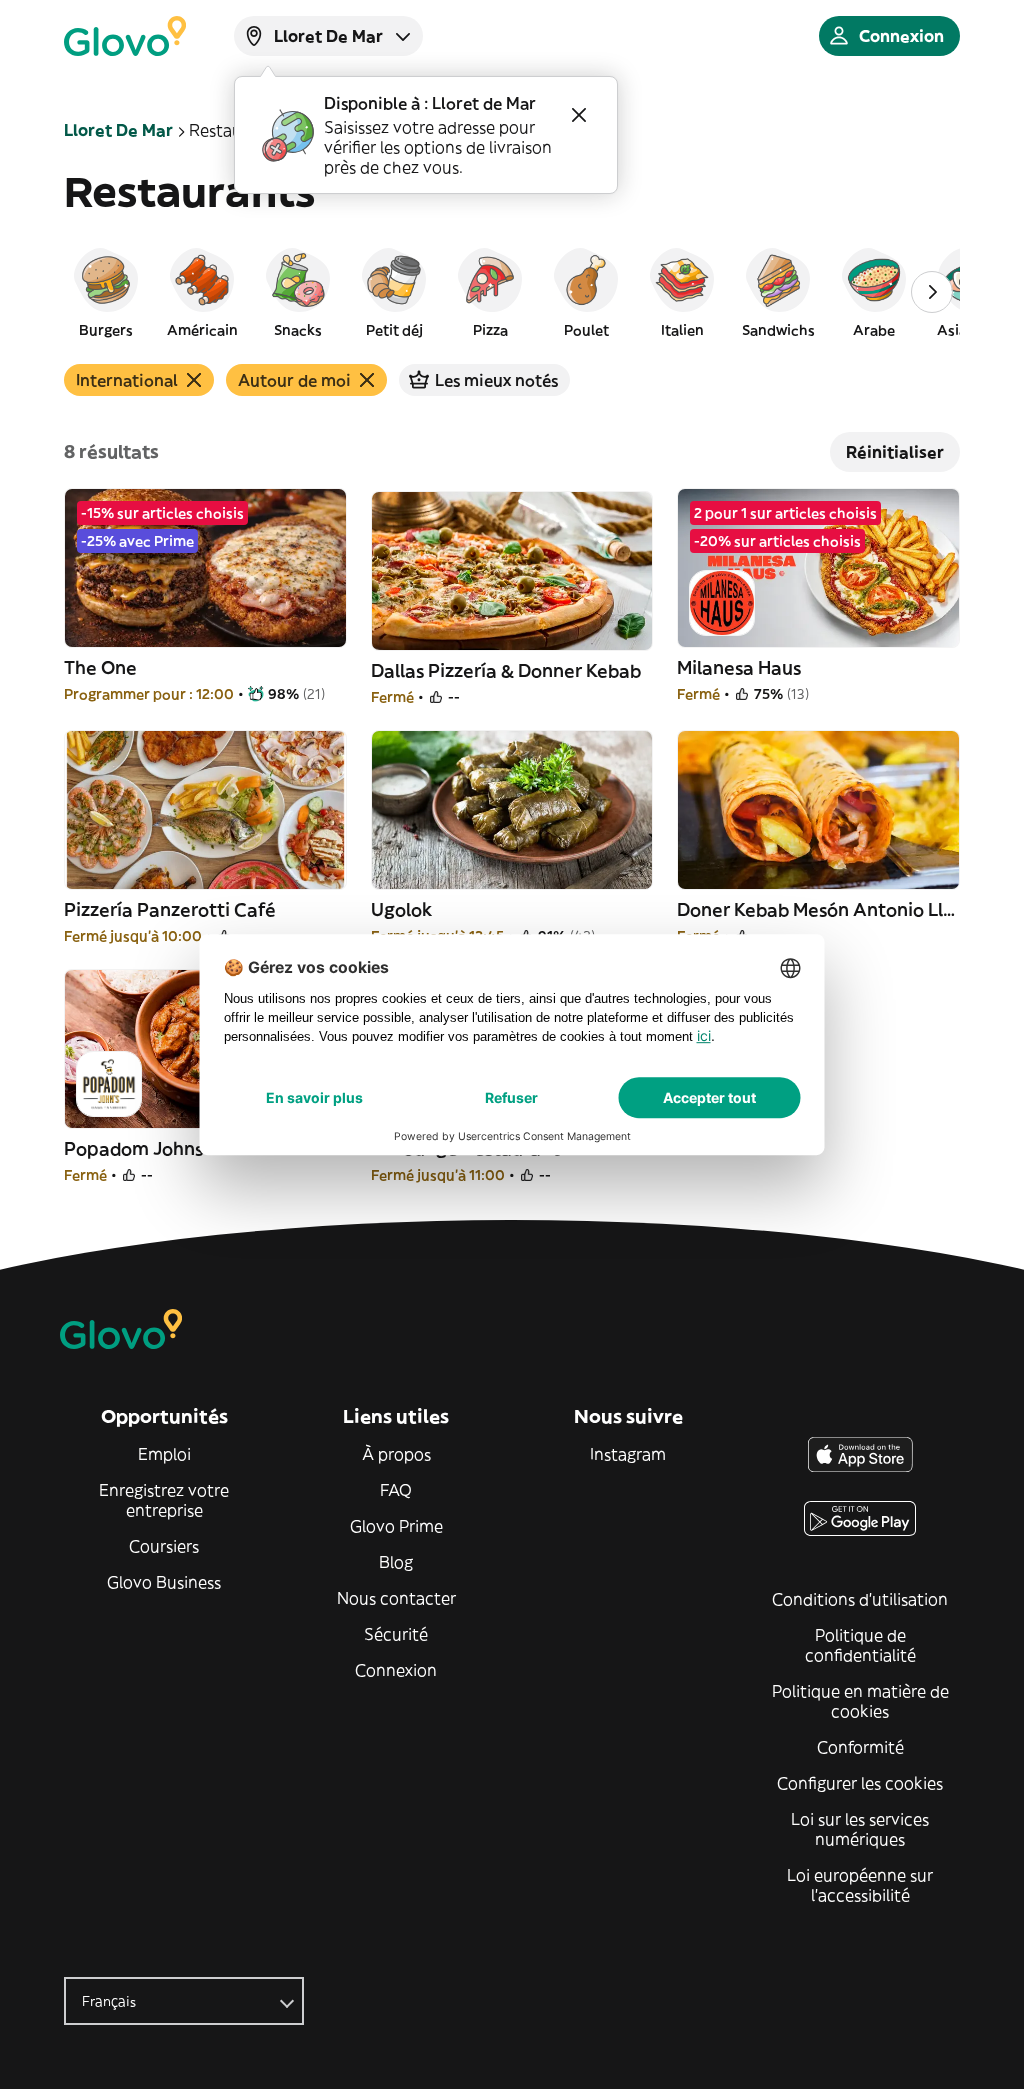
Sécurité (396, 1634)
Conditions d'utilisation (860, 1599)
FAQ (396, 1490)
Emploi (164, 1454)
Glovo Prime (396, 1526)
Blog (396, 1562)
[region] (512, 292)
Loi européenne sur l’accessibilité (860, 1885)
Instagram (628, 1454)
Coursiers (164, 1546)
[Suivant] (932, 292)
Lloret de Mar (118, 130)
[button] (106, 292)
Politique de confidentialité (860, 1645)
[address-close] (579, 115)
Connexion (396, 1670)
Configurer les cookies (860, 1783)
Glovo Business (164, 1582)
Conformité (860, 1747)
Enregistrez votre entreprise (164, 1500)
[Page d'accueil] (125, 36)
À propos (396, 1454)
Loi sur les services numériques (860, 1829)
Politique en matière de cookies (860, 1701)
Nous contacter (396, 1598)
